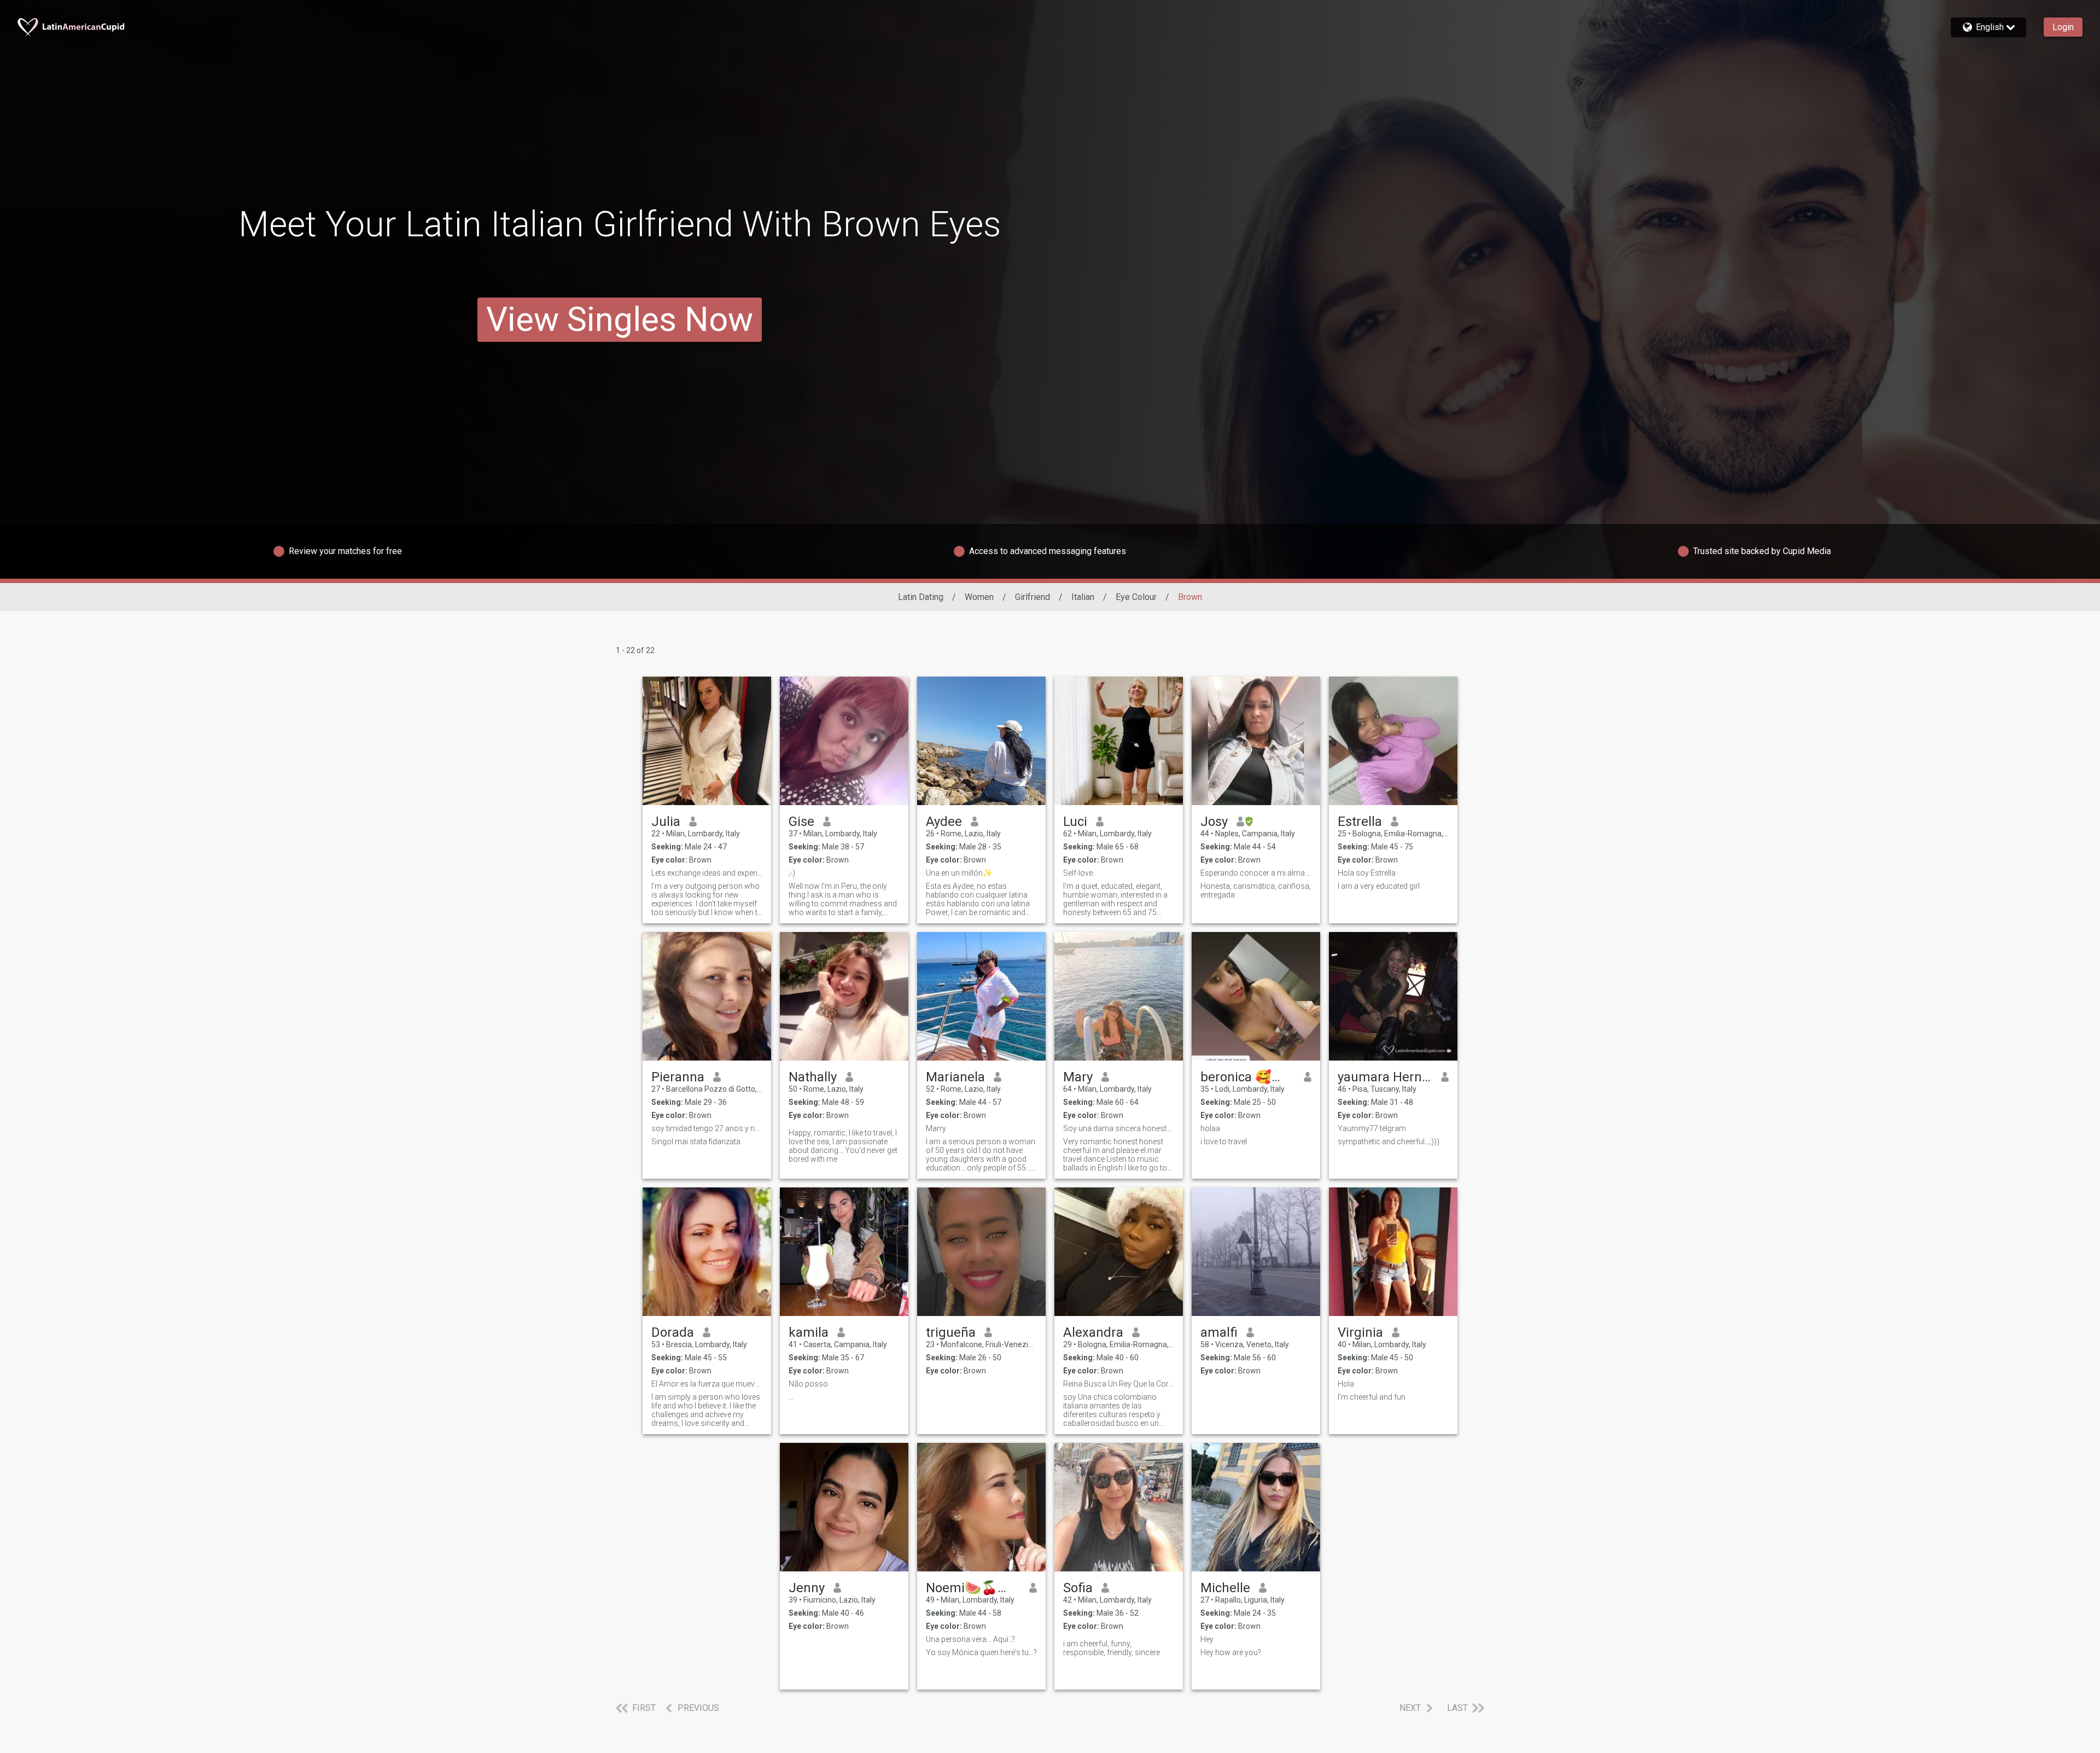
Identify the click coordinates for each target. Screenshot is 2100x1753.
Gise (801, 822)
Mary (1078, 1077)
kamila (809, 1332)
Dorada (673, 1332)
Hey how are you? (1231, 1652)
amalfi (1219, 1332)
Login (2063, 27)
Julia (666, 822)
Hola (1346, 1384)
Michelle (1225, 1588)
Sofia (1078, 1588)
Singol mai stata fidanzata (696, 1142)
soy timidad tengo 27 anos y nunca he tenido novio (707, 1128)
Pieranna (678, 1077)
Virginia (1360, 1332)
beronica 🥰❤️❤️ (1248, 1077)
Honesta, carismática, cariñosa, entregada (1256, 890)
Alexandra (1093, 1332)
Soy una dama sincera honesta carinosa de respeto (1119, 1128)
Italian (1083, 597)
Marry (936, 1128)
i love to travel (1224, 1142)
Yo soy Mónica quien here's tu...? (981, 1652)
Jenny (807, 1588)
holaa (1210, 1128)
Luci (1075, 822)
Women (979, 597)
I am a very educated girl (1379, 886)
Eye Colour (1136, 597)
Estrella (1360, 822)
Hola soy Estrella (1367, 873)
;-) (792, 873)
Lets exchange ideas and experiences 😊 (707, 873)
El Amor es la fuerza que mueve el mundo (707, 1384)
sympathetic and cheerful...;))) (1389, 1142)
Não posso (808, 1384)
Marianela (955, 1077)
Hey (1207, 1639)
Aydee (944, 822)
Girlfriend (1032, 597)
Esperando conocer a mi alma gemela (1256, 873)
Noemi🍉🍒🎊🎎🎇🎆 (973, 1588)
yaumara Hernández (1385, 1077)
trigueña (951, 1332)
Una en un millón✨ (959, 873)
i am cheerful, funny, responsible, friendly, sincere (1112, 1648)
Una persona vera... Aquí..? (970, 1639)
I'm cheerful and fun (1372, 1397)
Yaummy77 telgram (1372, 1128)
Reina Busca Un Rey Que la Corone (1119, 1384)
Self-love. (1079, 873)
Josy (1214, 822)
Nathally (813, 1077)
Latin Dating (921, 597)
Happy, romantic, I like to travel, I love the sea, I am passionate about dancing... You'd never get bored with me (843, 1146)
